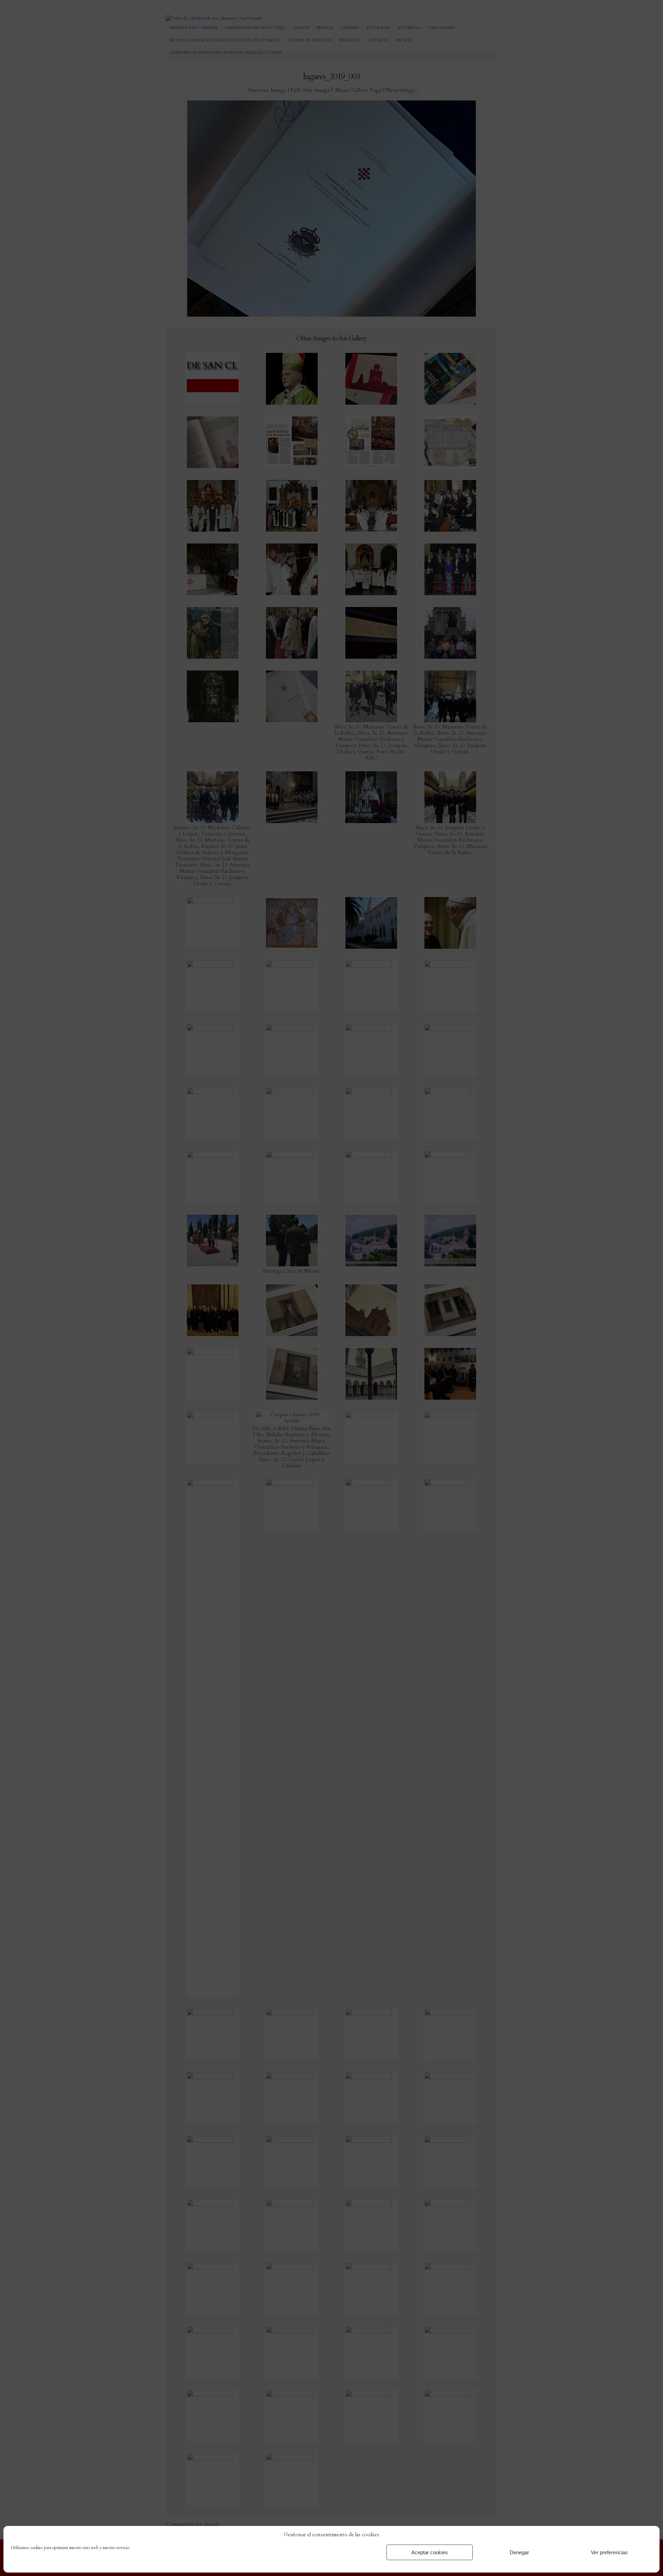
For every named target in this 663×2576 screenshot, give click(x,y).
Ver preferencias (609, 2552)
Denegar (519, 2552)
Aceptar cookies (430, 2552)
